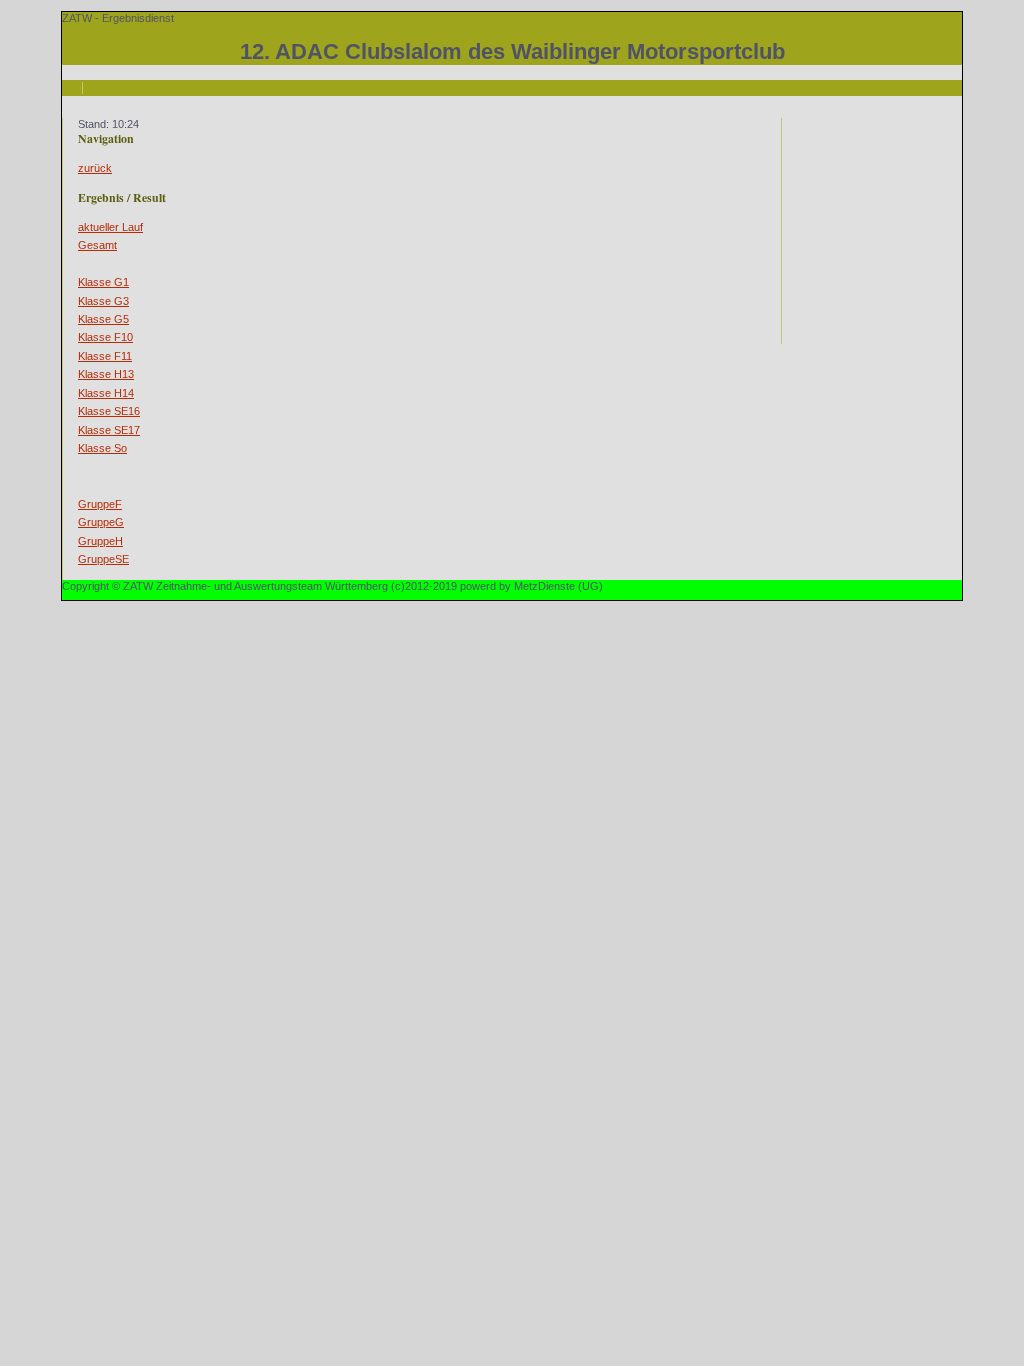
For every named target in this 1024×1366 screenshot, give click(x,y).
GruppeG (101, 522)
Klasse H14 (106, 393)
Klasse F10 (105, 337)
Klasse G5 (103, 319)
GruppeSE (103, 559)
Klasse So (102, 448)
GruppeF (100, 504)
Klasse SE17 (109, 430)
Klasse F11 (105, 356)
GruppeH (100, 541)
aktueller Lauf (110, 227)
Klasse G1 (103, 282)
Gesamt (97, 245)
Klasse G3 (103, 301)
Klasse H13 (106, 374)
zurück (95, 168)
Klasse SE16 (109, 411)
